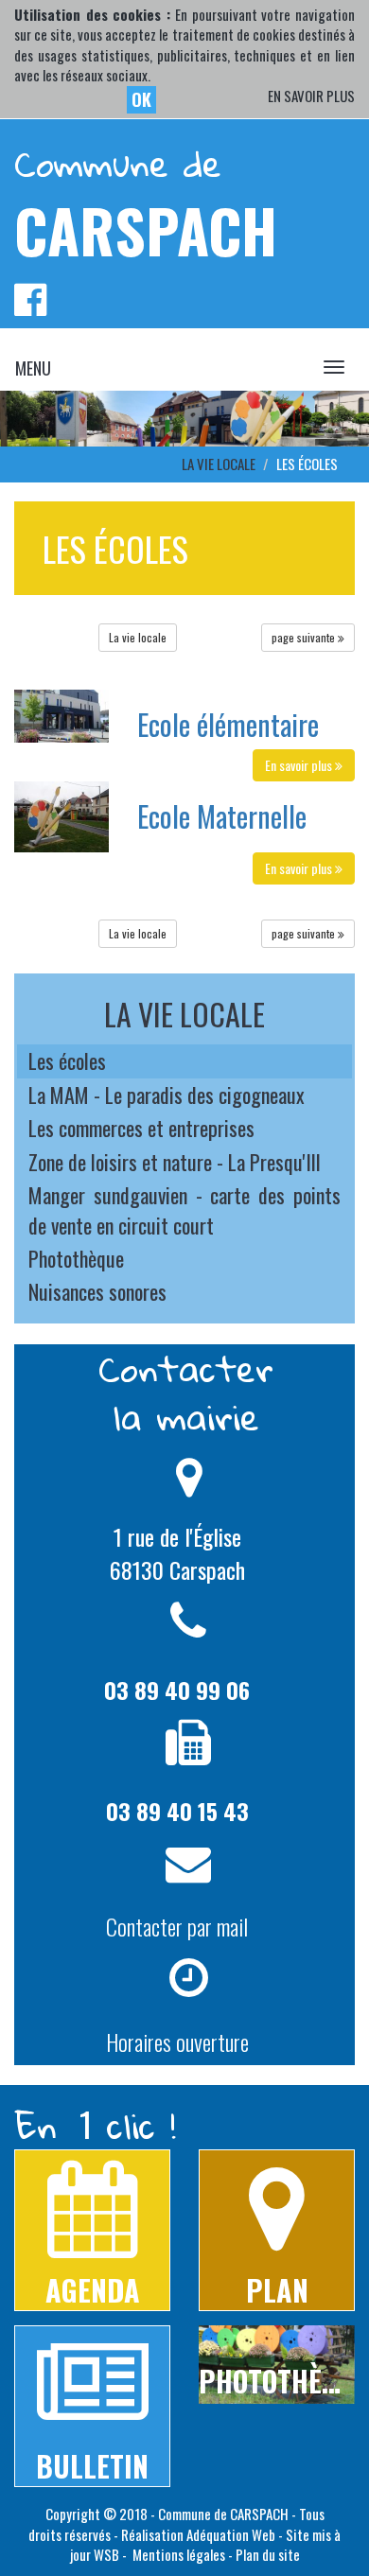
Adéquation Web (231, 2534)
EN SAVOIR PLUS (311, 96)
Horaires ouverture (177, 2042)
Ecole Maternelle (222, 816)
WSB (106, 2554)
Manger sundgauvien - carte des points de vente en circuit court (184, 1209)
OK (141, 99)
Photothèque (76, 1258)
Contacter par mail (177, 1926)
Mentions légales (177, 2554)
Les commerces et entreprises (141, 1128)
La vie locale (138, 637)
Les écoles (67, 1060)
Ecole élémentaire (228, 724)
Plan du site (268, 2554)
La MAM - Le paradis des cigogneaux (167, 1095)
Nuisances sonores (97, 1291)
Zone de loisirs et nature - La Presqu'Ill (175, 1162)
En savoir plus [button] (300, 765)
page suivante (305, 637)
